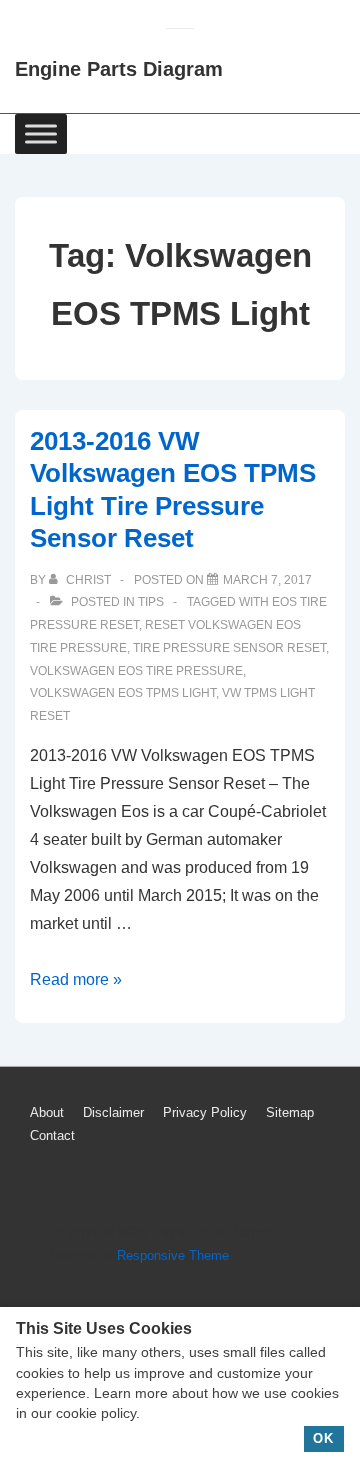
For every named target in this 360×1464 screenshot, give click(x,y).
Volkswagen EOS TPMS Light (123, 693)
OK (323, 1438)
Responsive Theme (173, 1255)
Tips (151, 602)
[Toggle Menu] (41, 133)
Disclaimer (113, 1112)
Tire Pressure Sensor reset (229, 648)
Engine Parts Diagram (119, 69)
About (47, 1112)
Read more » (76, 979)
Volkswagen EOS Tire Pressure (136, 671)
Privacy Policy (205, 1112)
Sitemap (290, 1112)
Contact (52, 1135)
